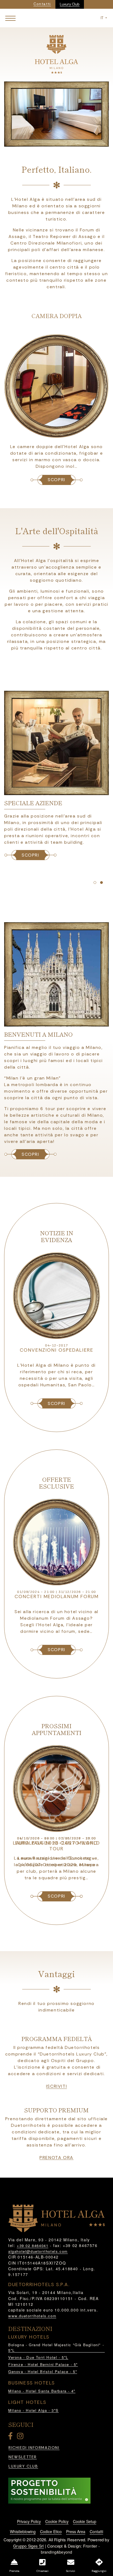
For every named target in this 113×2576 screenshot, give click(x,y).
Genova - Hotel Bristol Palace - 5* (43, 2371)
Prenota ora (56, 2158)
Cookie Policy (57, 2521)
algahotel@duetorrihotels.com (38, 2251)
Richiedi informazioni (34, 2448)
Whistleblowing (23, 2531)
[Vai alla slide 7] (101, 883)
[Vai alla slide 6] (95, 883)
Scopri (30, 1154)
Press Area (76, 2531)
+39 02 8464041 (33, 2246)
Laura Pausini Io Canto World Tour (56, 1846)
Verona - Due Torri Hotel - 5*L (38, 2357)
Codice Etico (51, 2531)
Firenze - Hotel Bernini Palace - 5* (43, 2364)
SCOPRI (56, 480)
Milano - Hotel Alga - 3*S (33, 2410)
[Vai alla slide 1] (43, 142)
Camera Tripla (57, 316)
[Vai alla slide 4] (63, 142)
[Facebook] (12, 2437)
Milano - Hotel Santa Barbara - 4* (42, 2391)
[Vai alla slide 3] (56, 142)
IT (102, 18)
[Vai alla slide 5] (70, 142)
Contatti (96, 2531)
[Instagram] (21, 2437)
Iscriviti (56, 2086)
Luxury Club (70, 4)
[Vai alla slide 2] (50, 142)
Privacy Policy (29, 2521)
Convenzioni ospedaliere (57, 1350)
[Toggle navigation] (10, 18)
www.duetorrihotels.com (32, 2316)
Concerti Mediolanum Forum (57, 1596)
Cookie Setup (85, 2521)
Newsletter (23, 2457)
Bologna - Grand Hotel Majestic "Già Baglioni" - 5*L (56, 2347)
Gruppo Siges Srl (28, 2546)
